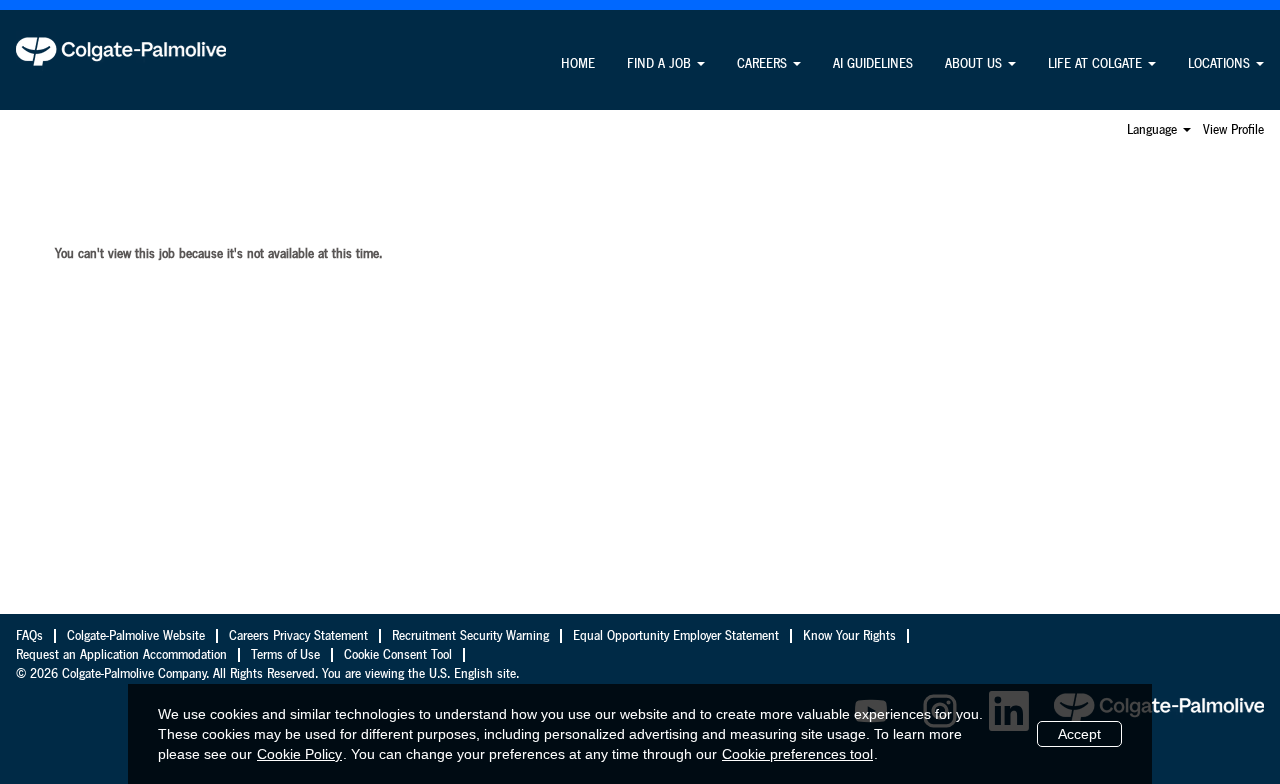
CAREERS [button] (764, 64)
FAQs (29, 636)
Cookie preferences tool (797, 754)
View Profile (1233, 130)
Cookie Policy (299, 754)
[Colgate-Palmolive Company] (121, 51)
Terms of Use (285, 655)
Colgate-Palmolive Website (136, 636)
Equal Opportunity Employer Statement (676, 636)
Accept (1079, 734)
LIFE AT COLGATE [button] (1097, 64)
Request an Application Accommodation (121, 655)
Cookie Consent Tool (398, 655)
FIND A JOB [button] (661, 64)
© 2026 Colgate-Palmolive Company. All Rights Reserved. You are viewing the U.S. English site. (267, 674)
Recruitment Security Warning (470, 636)
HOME (578, 64)
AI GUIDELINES (873, 64)
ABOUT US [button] (975, 64)
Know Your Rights (849, 636)
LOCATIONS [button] (1221, 64)
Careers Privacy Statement (298, 636)
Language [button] (1154, 130)
